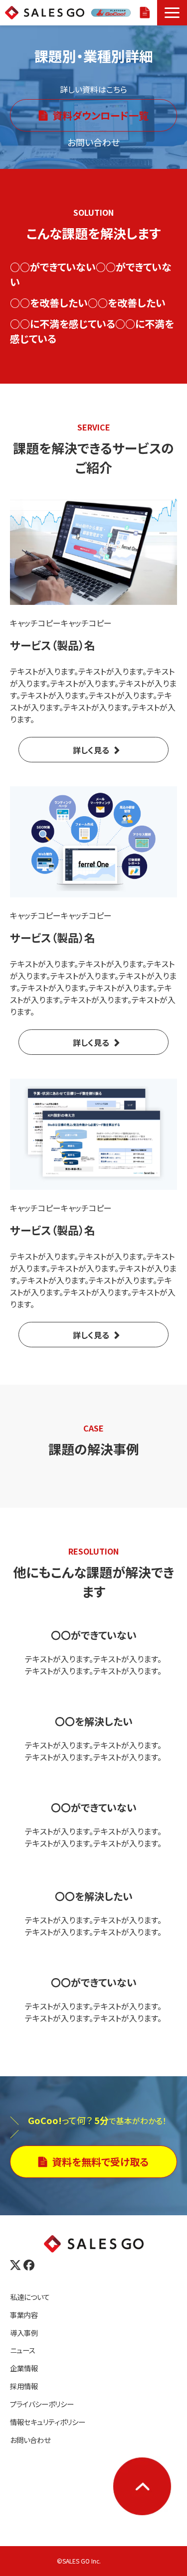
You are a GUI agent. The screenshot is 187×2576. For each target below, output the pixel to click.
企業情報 (24, 2368)
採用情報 (24, 2386)
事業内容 (24, 2315)
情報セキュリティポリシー (48, 2422)
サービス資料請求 (146, 13)
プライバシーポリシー (42, 2404)
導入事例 (24, 2333)
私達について (30, 2297)
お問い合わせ (30, 2440)
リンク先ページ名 (93, 1652)
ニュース (23, 2350)
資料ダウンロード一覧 (100, 115)
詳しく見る (91, 750)
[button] (172, 13)
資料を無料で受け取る (100, 2162)
